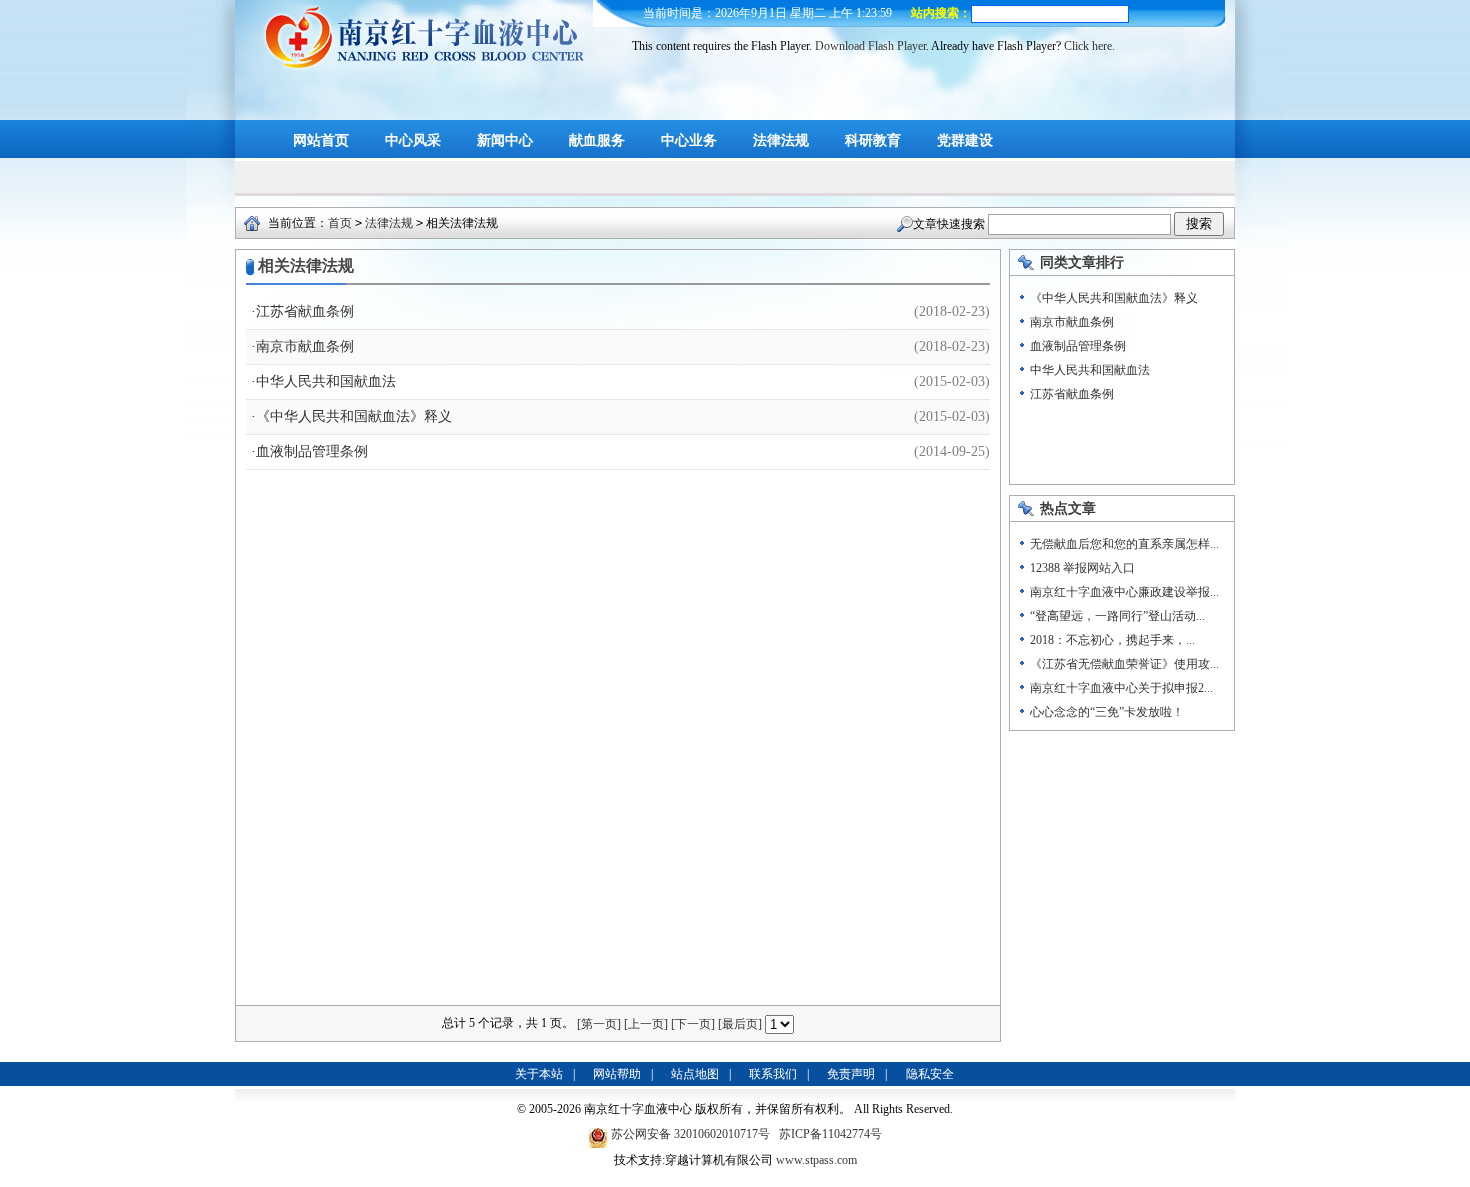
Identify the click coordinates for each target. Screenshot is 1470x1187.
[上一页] (646, 1024)
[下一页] (693, 1024)
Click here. (1089, 46)
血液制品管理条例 (312, 451)
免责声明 (851, 1074)
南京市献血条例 (305, 346)
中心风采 (413, 140)
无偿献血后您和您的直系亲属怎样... (1124, 544)
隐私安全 (930, 1074)
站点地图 (695, 1074)
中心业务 (689, 140)
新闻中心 (505, 140)
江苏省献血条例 (305, 311)
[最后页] (740, 1024)
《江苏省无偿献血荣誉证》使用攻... (1124, 664)
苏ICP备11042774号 (830, 1134)
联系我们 (773, 1074)
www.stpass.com (816, 1160)
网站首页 (321, 140)
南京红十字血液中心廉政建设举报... (1124, 592)
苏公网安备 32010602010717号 (692, 1134)
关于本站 (539, 1074)
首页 (340, 223)
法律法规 (781, 140)
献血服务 (597, 140)
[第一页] (599, 1024)
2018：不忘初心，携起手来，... (1112, 640)
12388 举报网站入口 (1082, 568)
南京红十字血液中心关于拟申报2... (1121, 688)
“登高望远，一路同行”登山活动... (1117, 616)
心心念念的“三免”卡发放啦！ (1107, 712)
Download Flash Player (870, 46)
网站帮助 (617, 1074)
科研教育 (873, 140)
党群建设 (965, 140)
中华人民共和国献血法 (326, 381)
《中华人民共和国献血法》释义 (354, 416)
